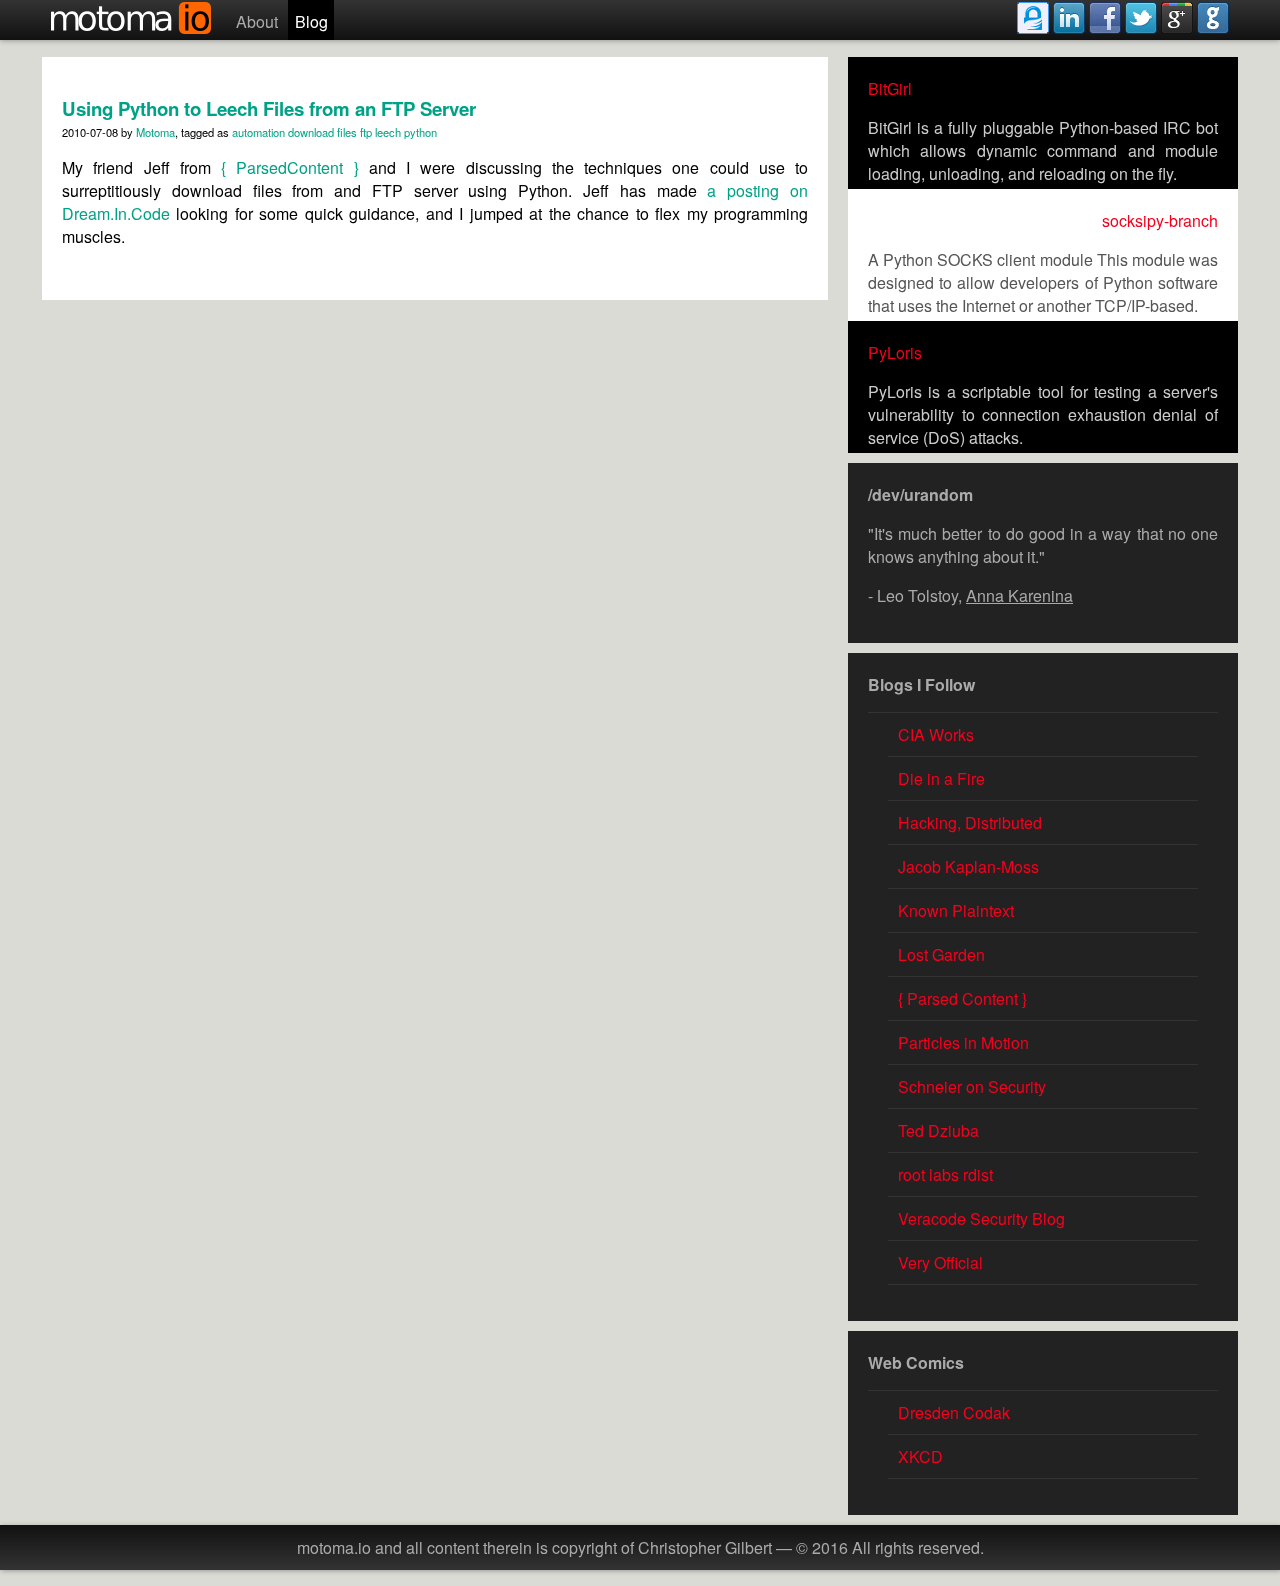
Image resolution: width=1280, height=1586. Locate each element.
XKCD (920, 1456)
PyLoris (895, 352)
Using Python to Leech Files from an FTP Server (269, 108)
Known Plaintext (956, 910)
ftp (366, 132)
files (347, 132)
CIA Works (936, 734)
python (420, 132)
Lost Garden (941, 954)
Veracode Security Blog (981, 1218)
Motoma (155, 132)
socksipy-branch (1160, 220)
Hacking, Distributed (970, 822)
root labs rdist (945, 1174)
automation (258, 132)
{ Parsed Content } (962, 998)
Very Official (940, 1262)
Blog (311, 21)
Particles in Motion (963, 1042)
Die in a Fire (941, 778)
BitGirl (890, 88)
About (257, 21)
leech (388, 132)
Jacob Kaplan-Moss (968, 866)
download (311, 132)
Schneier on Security (972, 1086)
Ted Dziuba (938, 1130)
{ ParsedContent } (290, 167)
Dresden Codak (954, 1412)
